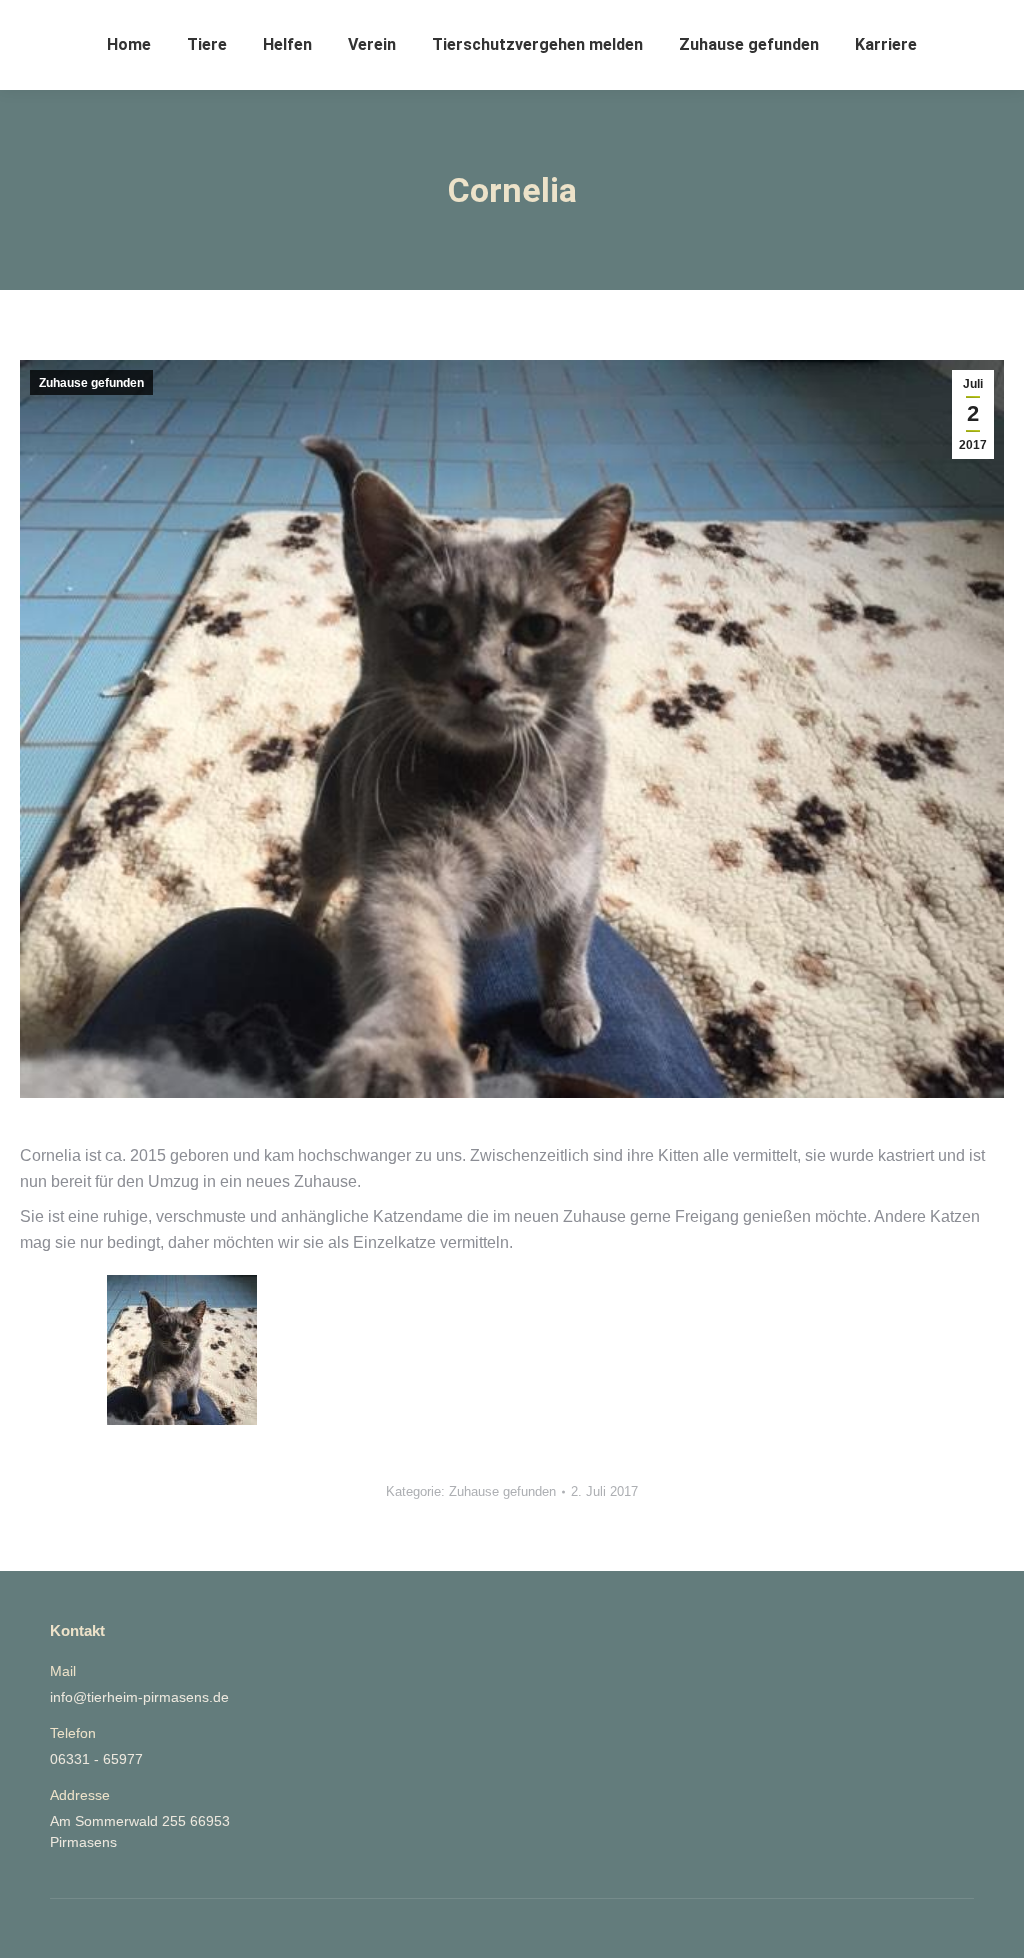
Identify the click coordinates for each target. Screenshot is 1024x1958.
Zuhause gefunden (91, 383)
